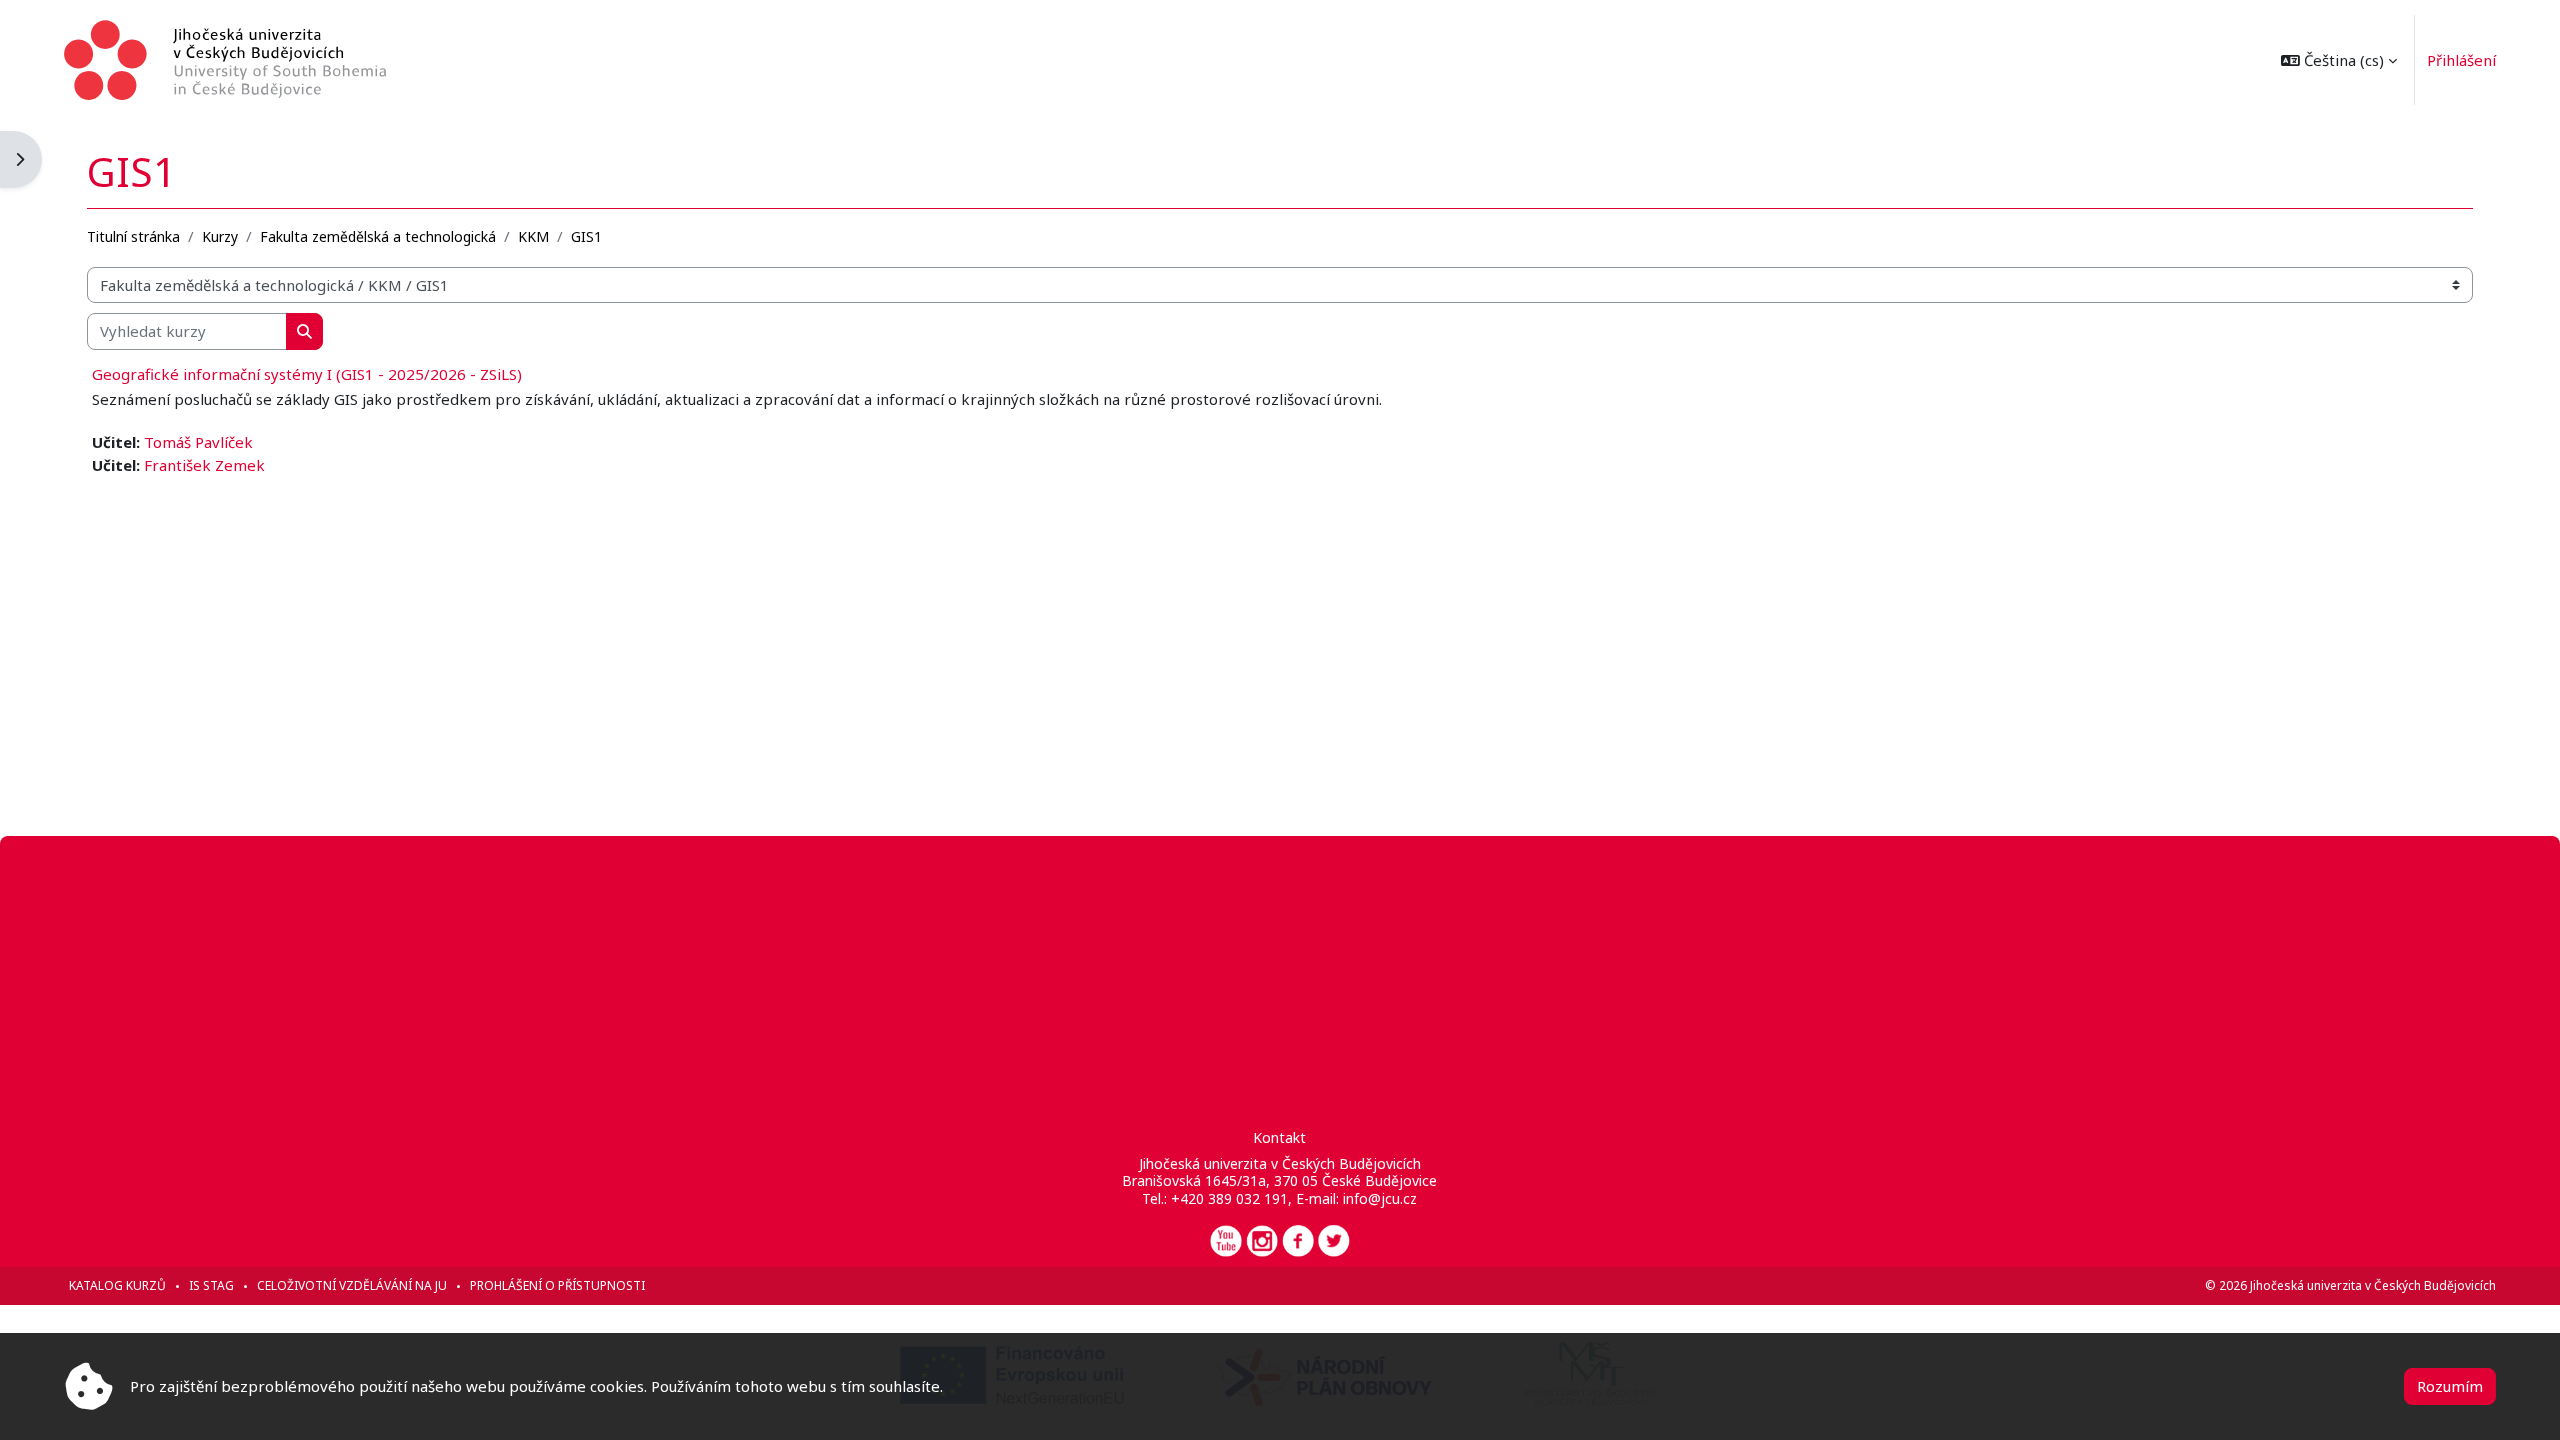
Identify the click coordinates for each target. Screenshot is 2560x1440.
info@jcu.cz (1380, 1198)
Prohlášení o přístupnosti (557, 1285)
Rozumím (2450, 1386)
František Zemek (204, 465)
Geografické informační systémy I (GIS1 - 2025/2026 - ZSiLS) (307, 374)
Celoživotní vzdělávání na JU (352, 1285)
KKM (533, 236)
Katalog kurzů (117, 1285)
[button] (2339, 60)
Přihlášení (2461, 60)
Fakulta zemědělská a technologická (378, 236)
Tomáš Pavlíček (198, 442)
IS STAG (211, 1285)
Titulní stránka (133, 236)
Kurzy (220, 236)
